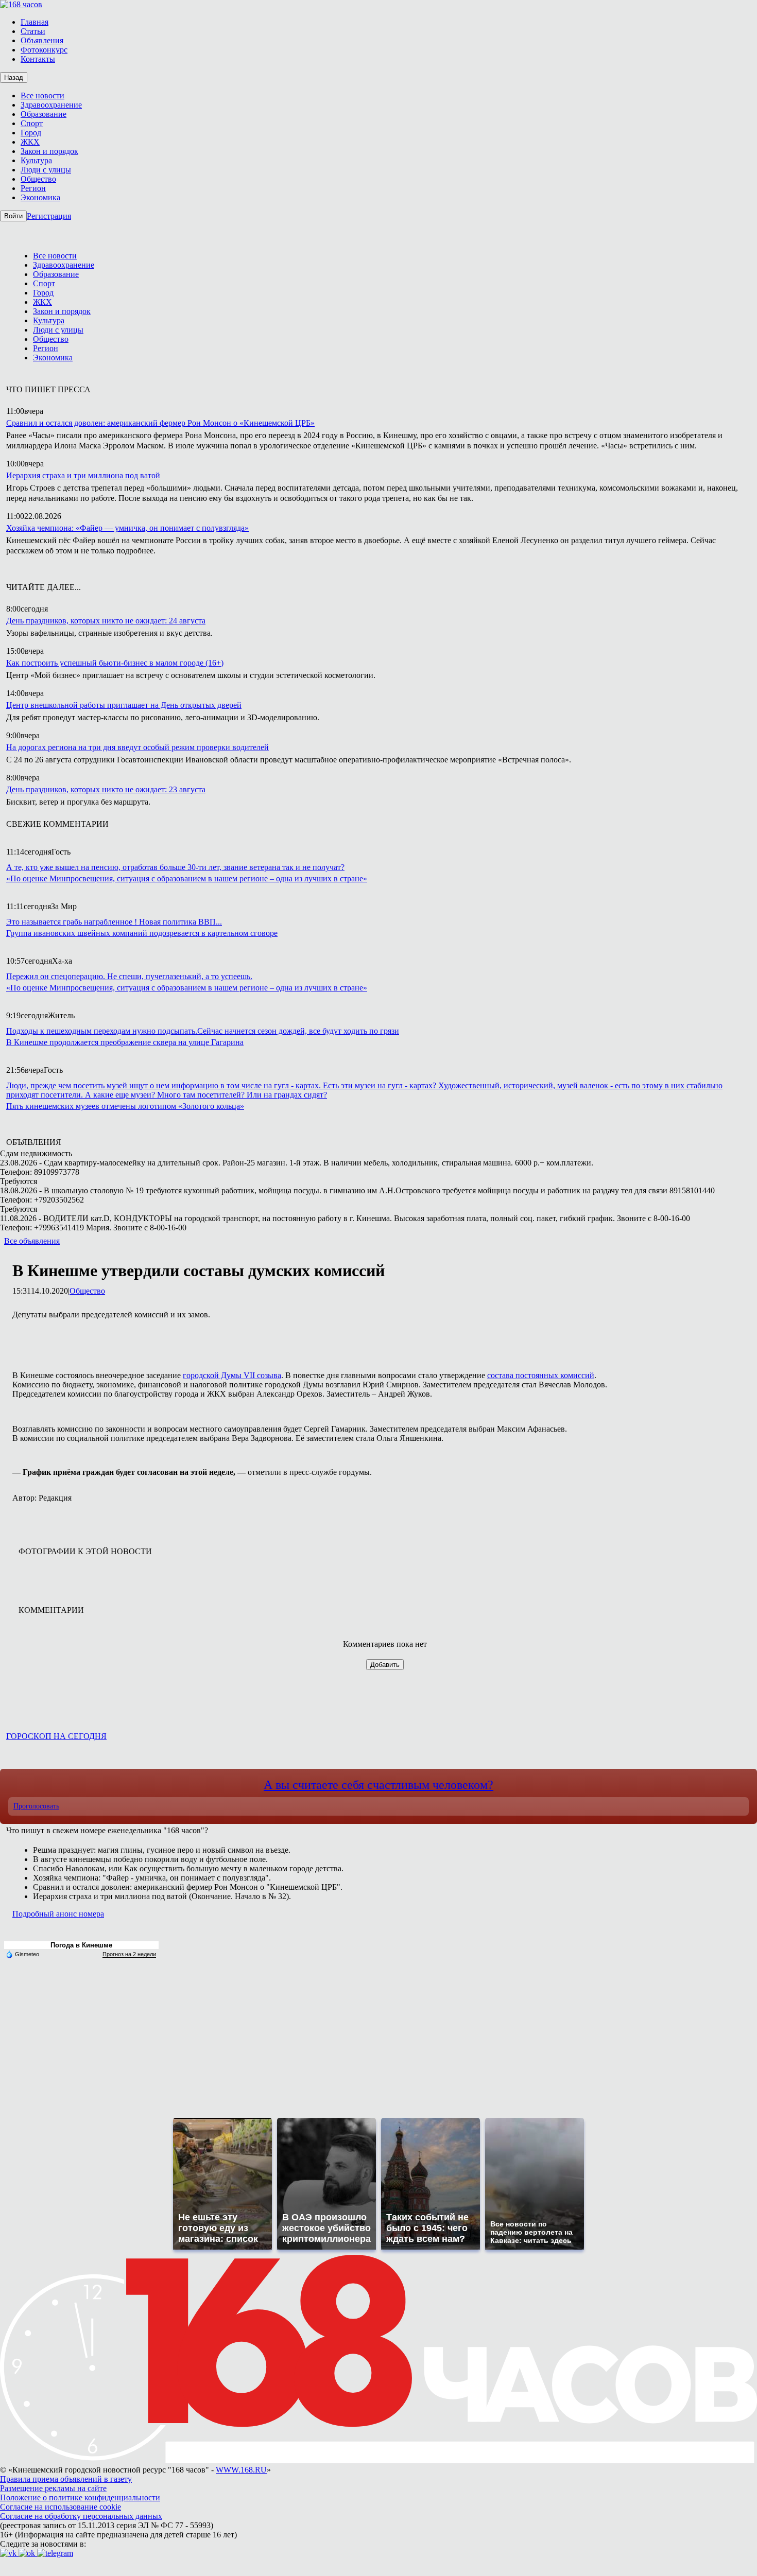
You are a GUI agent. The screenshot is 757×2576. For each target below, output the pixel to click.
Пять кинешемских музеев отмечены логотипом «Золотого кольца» (125, 1106)
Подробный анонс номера (58, 1914)
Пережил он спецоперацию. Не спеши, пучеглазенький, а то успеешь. (129, 976)
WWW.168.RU (241, 2470)
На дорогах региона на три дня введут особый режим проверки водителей (137, 747)
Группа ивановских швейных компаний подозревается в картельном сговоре (142, 933)
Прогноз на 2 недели (129, 1954)
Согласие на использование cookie (61, 2507)
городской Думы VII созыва (232, 1375)
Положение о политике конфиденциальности (80, 2497)
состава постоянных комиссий (541, 1375)
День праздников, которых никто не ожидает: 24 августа (106, 621)
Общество (87, 1291)
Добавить (385, 1665)
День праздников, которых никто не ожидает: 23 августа (106, 789)
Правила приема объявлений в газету (66, 2479)
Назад (14, 77)
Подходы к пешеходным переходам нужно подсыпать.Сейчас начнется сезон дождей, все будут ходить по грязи (203, 1031)
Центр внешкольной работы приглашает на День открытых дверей (124, 705)
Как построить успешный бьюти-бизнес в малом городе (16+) (115, 663)
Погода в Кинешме (81, 1945)
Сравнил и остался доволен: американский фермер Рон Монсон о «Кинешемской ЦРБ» (160, 423)
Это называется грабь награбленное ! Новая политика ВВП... (114, 922)
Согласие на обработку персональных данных (81, 2516)
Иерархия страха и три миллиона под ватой (83, 475)
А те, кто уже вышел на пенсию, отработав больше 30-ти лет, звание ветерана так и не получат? (175, 867)
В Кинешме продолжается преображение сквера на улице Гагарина (125, 1042)
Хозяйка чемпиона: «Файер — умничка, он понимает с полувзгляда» (127, 528)
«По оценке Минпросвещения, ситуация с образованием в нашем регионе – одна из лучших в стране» (187, 878)
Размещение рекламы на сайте (53, 2488)
